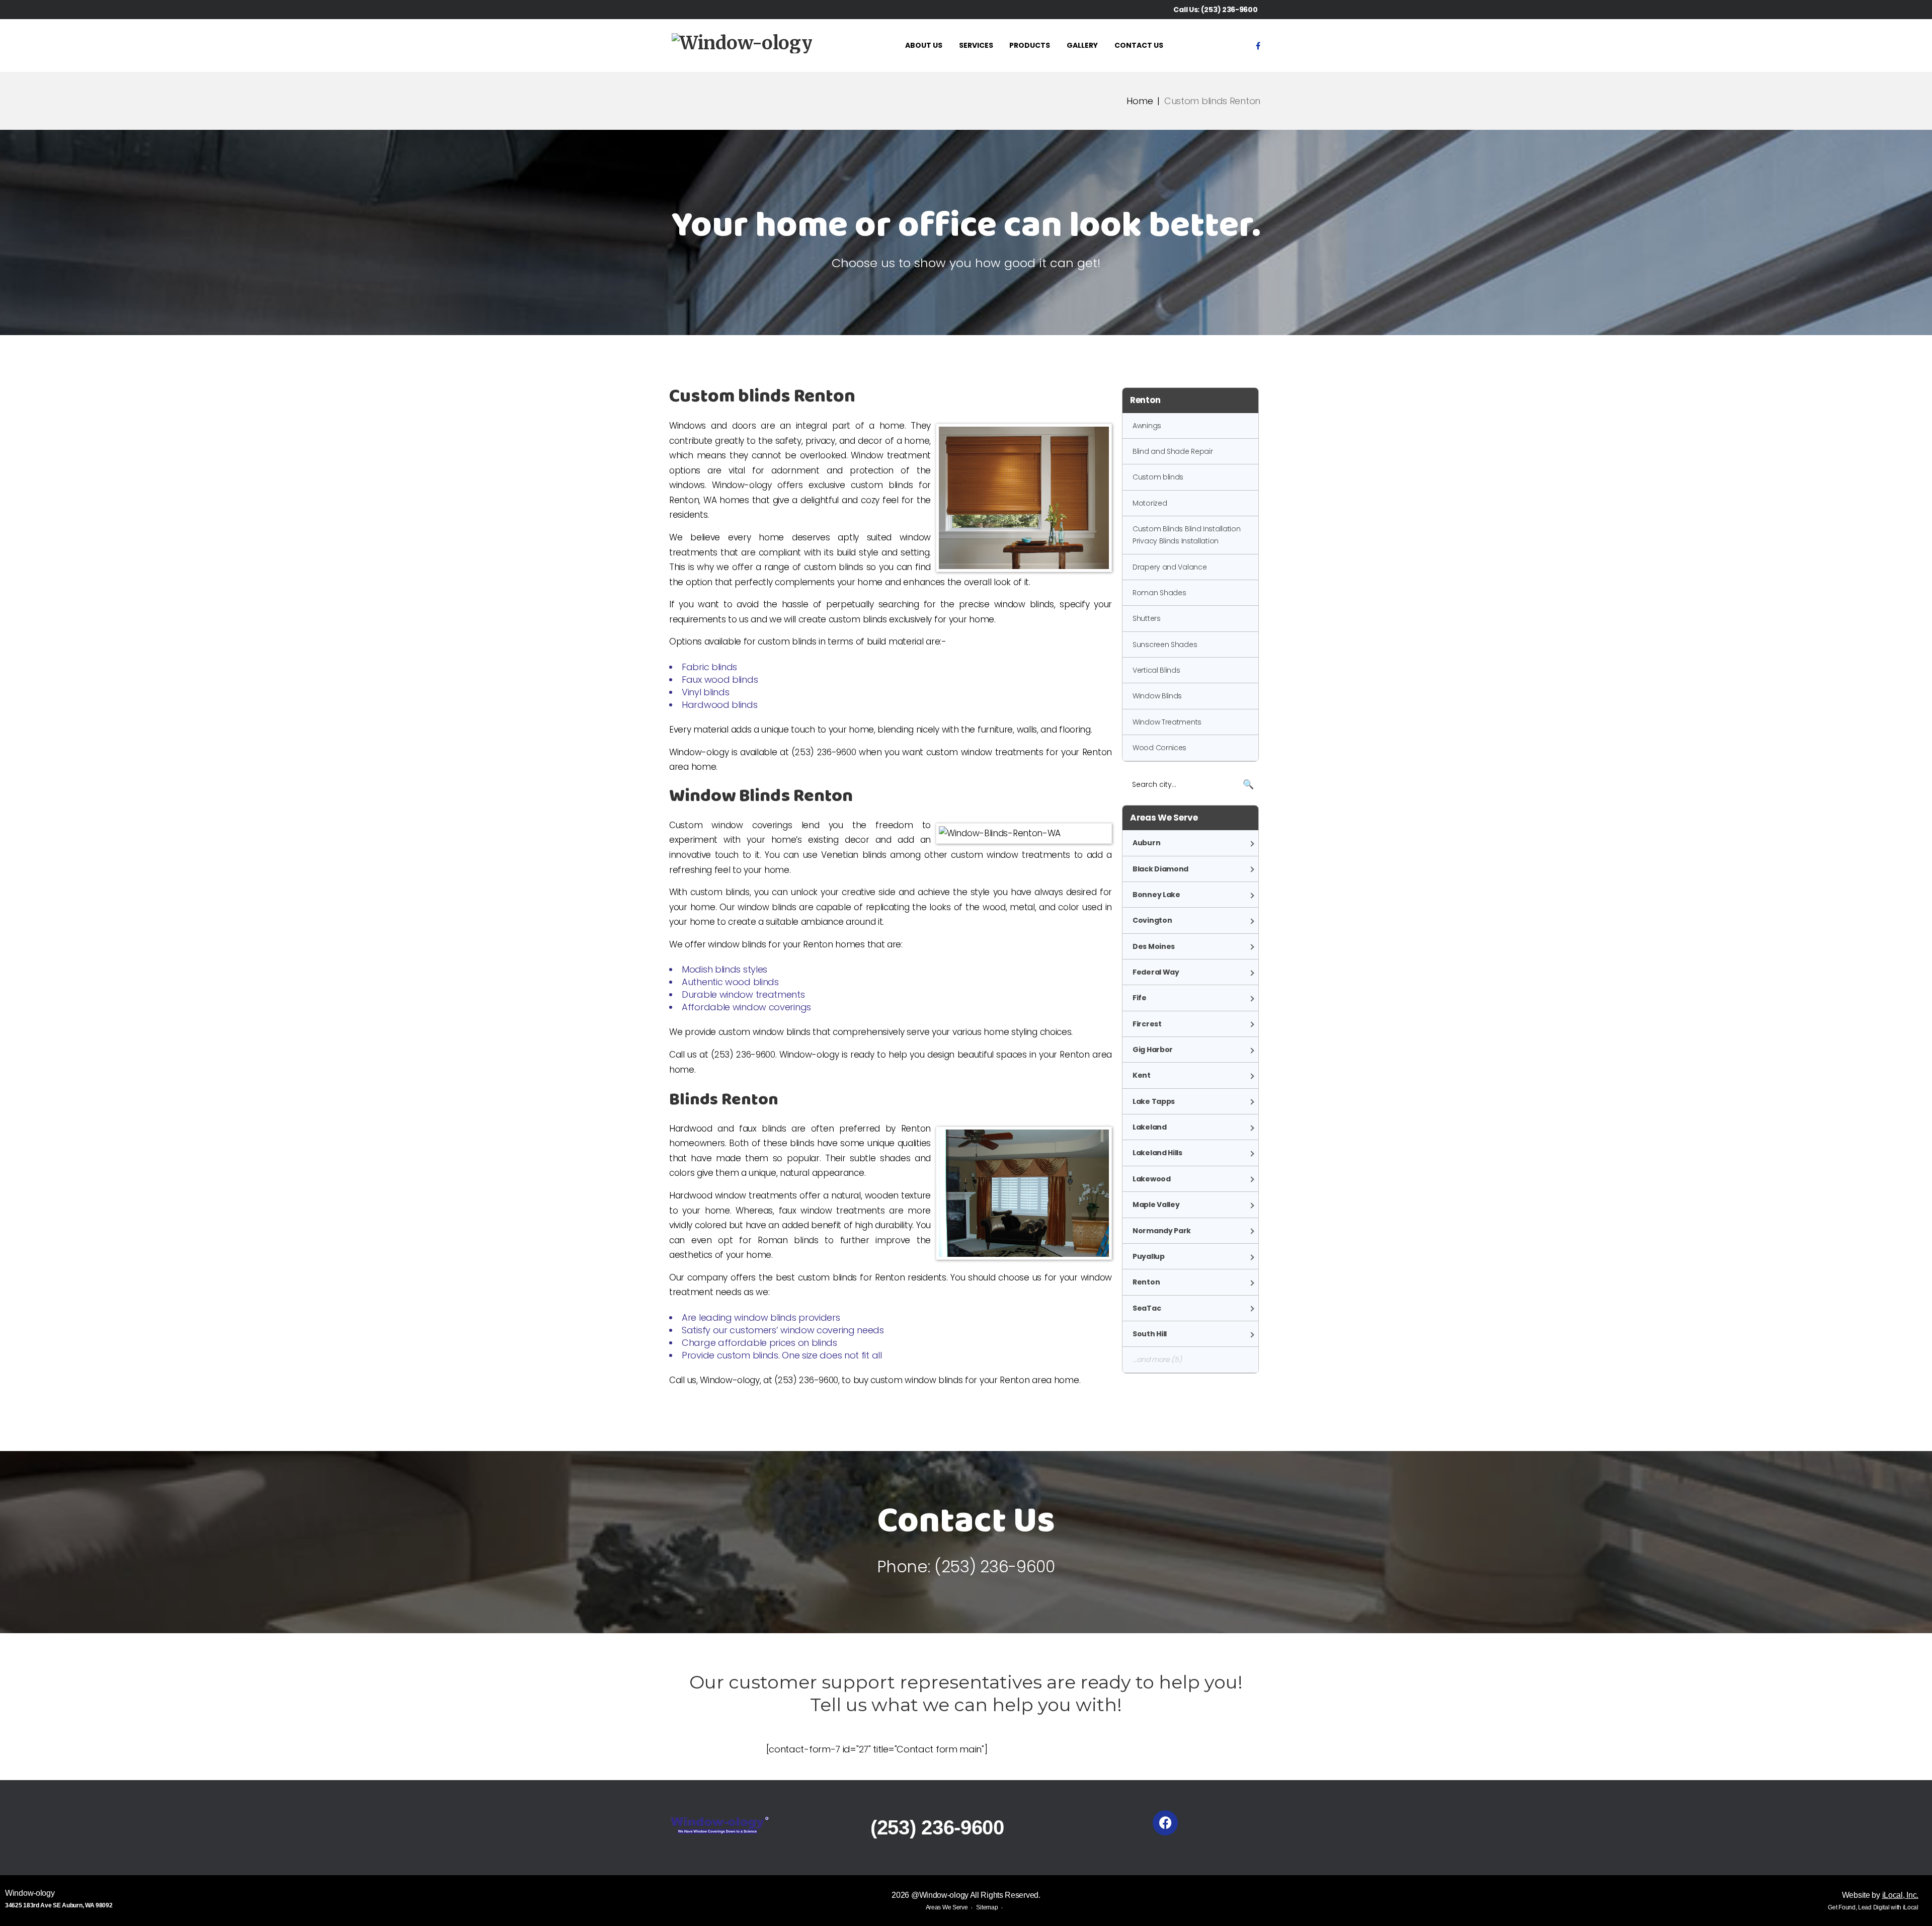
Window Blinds (1157, 696)
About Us (924, 45)
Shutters (1147, 618)
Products (1030, 45)
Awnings (1147, 426)
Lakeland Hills (1157, 1153)
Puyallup (1149, 1256)
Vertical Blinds (1156, 670)
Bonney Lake (1156, 895)
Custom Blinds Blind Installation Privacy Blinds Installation (1186, 535)
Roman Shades (1159, 593)
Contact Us (1139, 45)
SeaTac (1147, 1308)
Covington (1152, 920)
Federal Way (1156, 972)
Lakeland (1150, 1127)
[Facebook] (1258, 46)
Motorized (1150, 503)
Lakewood (1152, 1179)
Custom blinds (1158, 477)
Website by (1880, 1895)
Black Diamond (1160, 869)
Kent (1142, 1075)
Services (976, 45)
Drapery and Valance (1170, 567)
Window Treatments (1167, 722)
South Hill (1150, 1334)
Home (1140, 101)
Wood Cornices (1159, 748)
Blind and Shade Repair (1173, 451)
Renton (1146, 1282)
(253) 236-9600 (1229, 10)
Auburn (1146, 843)
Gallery (1082, 45)
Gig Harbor (1153, 1050)
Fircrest (1147, 1024)
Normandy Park (1162, 1231)
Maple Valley (1156, 1205)
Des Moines (1154, 946)
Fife (1140, 998)
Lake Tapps (1154, 1101)
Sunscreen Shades (1165, 645)
